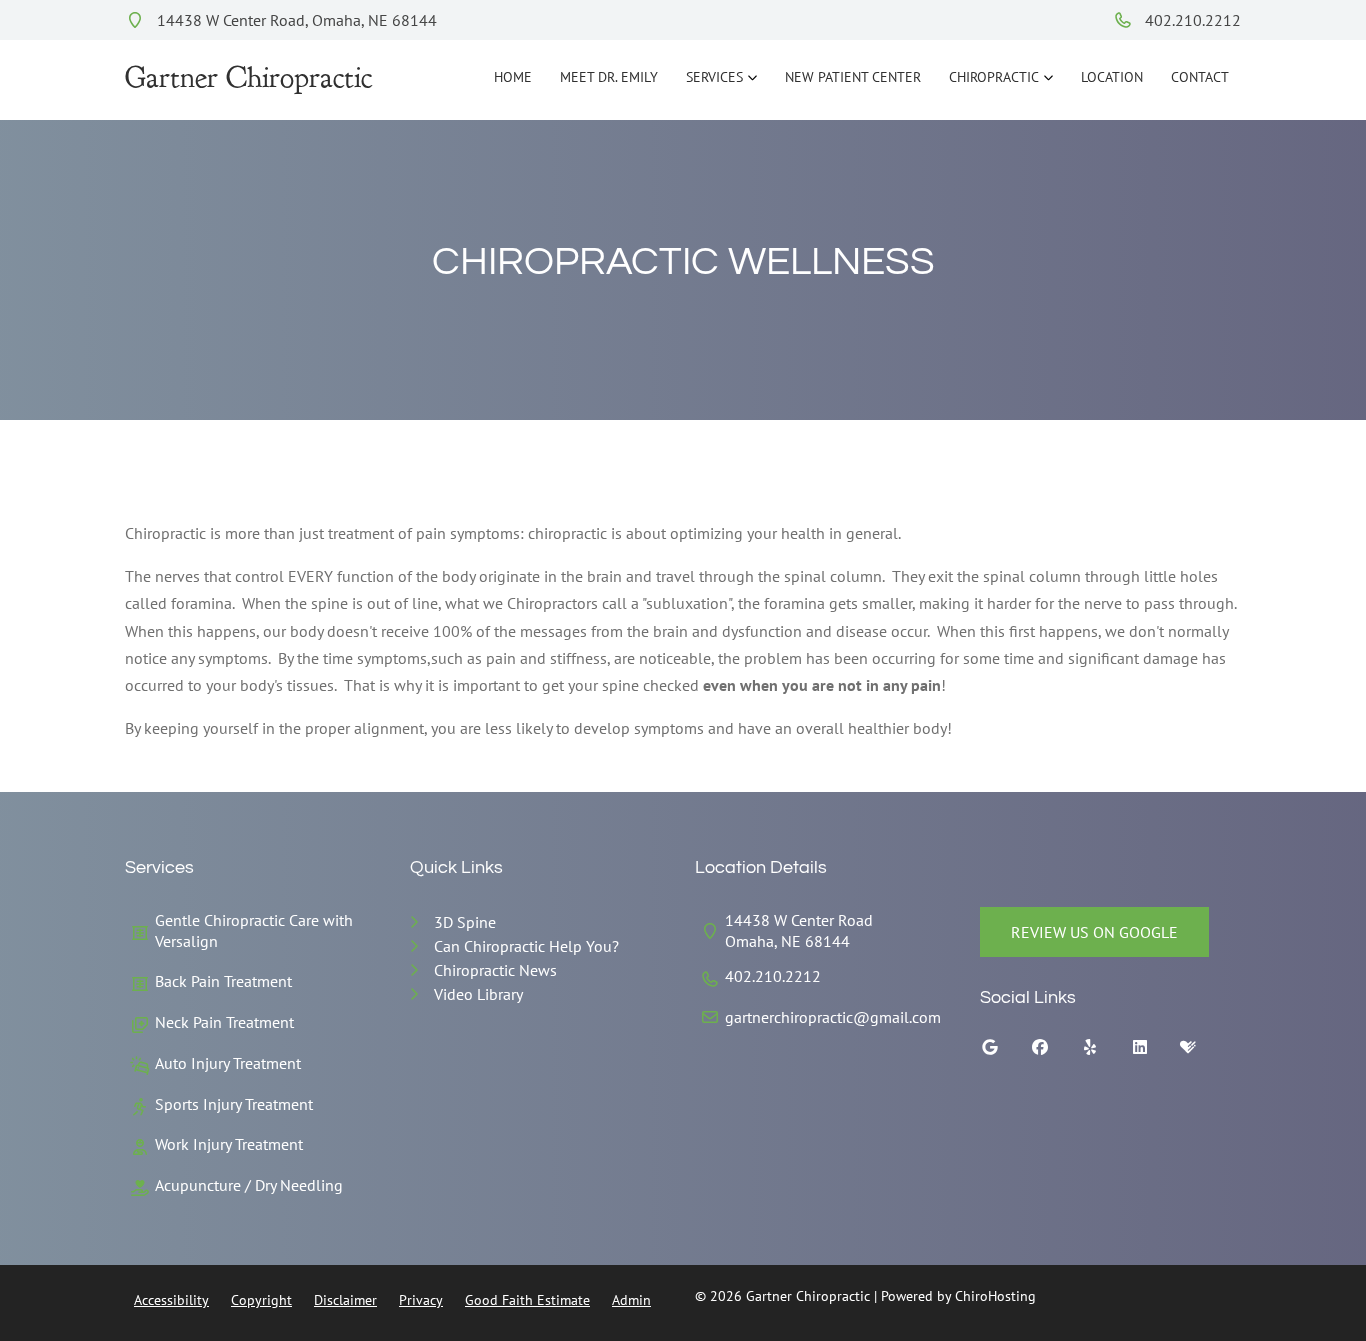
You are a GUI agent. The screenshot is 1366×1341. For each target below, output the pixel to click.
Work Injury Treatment (229, 1144)
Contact (1200, 77)
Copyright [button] (261, 1300)
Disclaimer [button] (345, 1300)
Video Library (478, 994)
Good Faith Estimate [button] (527, 1300)
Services (714, 77)
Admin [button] (631, 1300)
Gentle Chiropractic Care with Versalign (254, 930)
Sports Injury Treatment (234, 1104)
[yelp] (1105, 1052)
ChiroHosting (995, 1296)
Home (513, 77)
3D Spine (465, 922)
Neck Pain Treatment (224, 1022)
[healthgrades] (1203, 1052)
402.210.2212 (1191, 20)
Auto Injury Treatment (228, 1063)
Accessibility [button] (171, 1300)
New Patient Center (853, 77)
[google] (1005, 1052)
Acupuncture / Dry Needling (249, 1185)
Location (1112, 77)
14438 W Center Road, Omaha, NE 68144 (295, 20)
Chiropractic (994, 77)
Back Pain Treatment (223, 981)
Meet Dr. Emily (609, 77)
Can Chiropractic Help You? (526, 946)
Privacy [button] (421, 1300)
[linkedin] (1155, 1052)
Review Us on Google (1094, 932)
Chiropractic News (495, 970)
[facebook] (1055, 1052)
